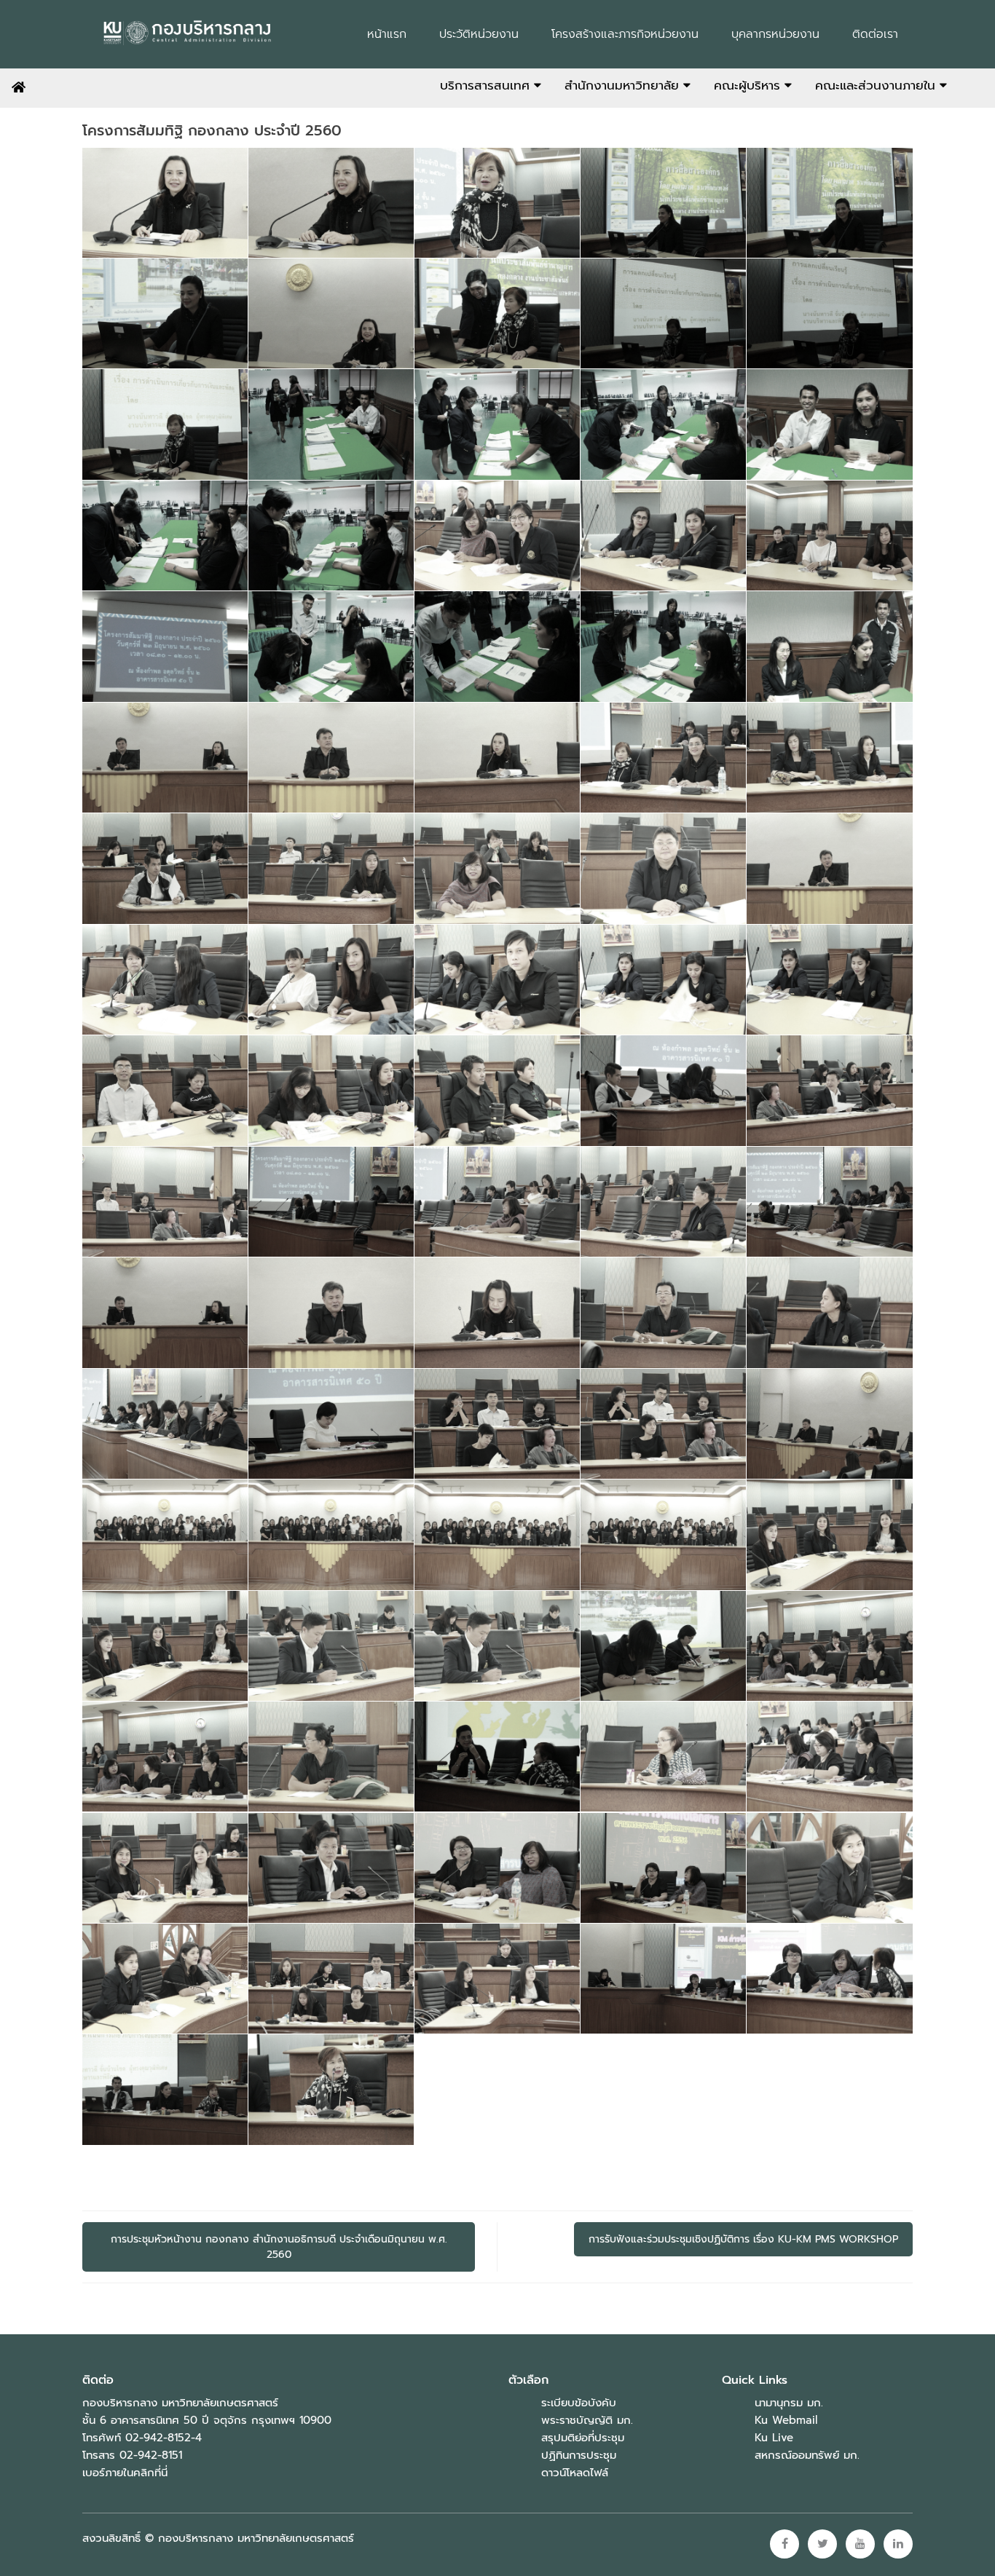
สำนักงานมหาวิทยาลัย (624, 85)
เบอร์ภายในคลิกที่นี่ (125, 2473)
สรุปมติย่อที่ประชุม (583, 2438)
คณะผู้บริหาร (749, 85)
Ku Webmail (786, 2420)
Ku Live (774, 2438)
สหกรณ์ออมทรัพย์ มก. (807, 2455)
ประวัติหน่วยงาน (479, 34)
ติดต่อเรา (875, 34)
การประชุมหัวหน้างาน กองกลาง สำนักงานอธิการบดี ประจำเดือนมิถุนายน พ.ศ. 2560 (279, 2247)
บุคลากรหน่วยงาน (775, 34)
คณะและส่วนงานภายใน (877, 85)
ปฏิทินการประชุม (579, 2455)
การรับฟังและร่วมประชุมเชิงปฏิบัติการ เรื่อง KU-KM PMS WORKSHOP (743, 2239)
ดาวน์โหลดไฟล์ (575, 2473)
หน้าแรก (387, 34)
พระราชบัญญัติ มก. (587, 2420)
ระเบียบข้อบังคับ (579, 2403)
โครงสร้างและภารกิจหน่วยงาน (625, 34)
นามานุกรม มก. (789, 2403)
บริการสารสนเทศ (487, 85)
